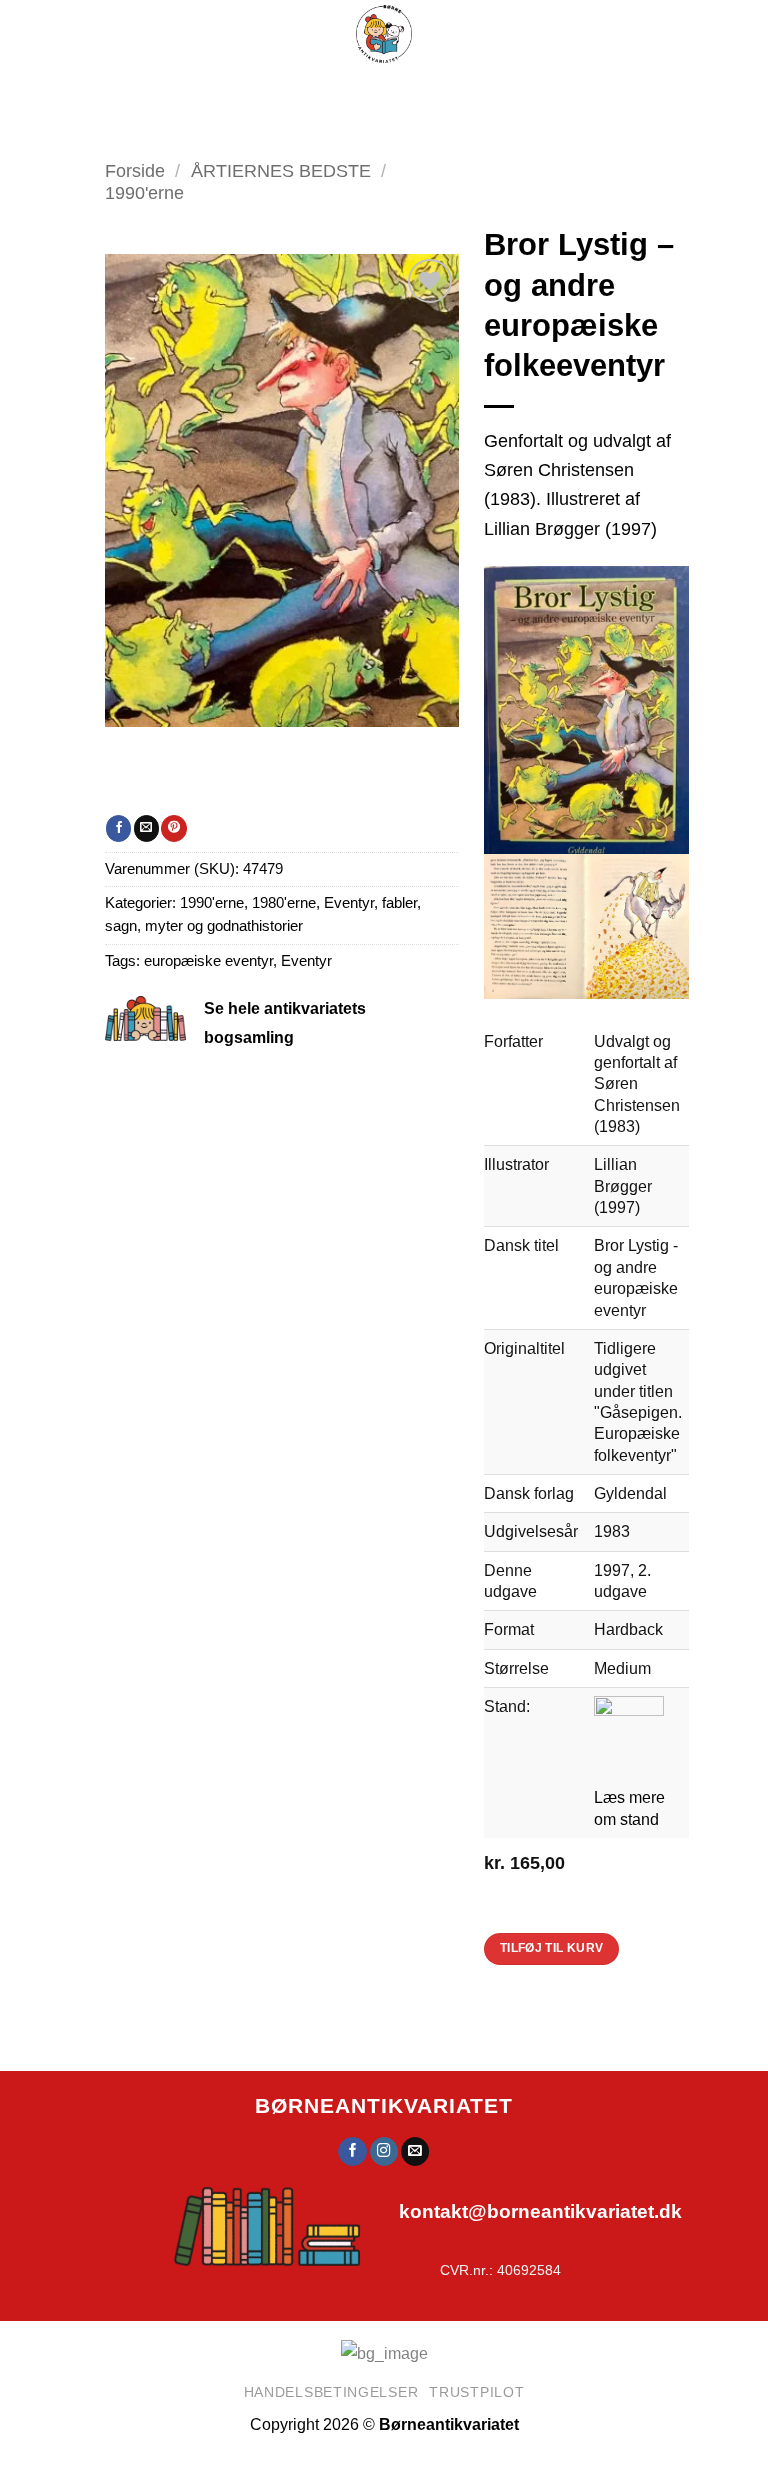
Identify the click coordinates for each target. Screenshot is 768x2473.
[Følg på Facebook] (353, 2151)
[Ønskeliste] (456, 90)
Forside (135, 170)
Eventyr (306, 961)
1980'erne (284, 903)
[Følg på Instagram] (384, 2151)
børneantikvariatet (384, 2105)
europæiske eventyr (208, 961)
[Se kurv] (506, 90)
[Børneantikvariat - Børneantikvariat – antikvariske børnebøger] (384, 34)
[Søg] (408, 90)
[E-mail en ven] (146, 828)
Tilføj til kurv (552, 1948)
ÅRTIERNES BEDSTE (281, 170)
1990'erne (144, 192)
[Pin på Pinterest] (173, 828)
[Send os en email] (415, 2151)
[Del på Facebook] (118, 828)
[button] (319, 90)
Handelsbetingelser (331, 2392)
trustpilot (476, 2392)
